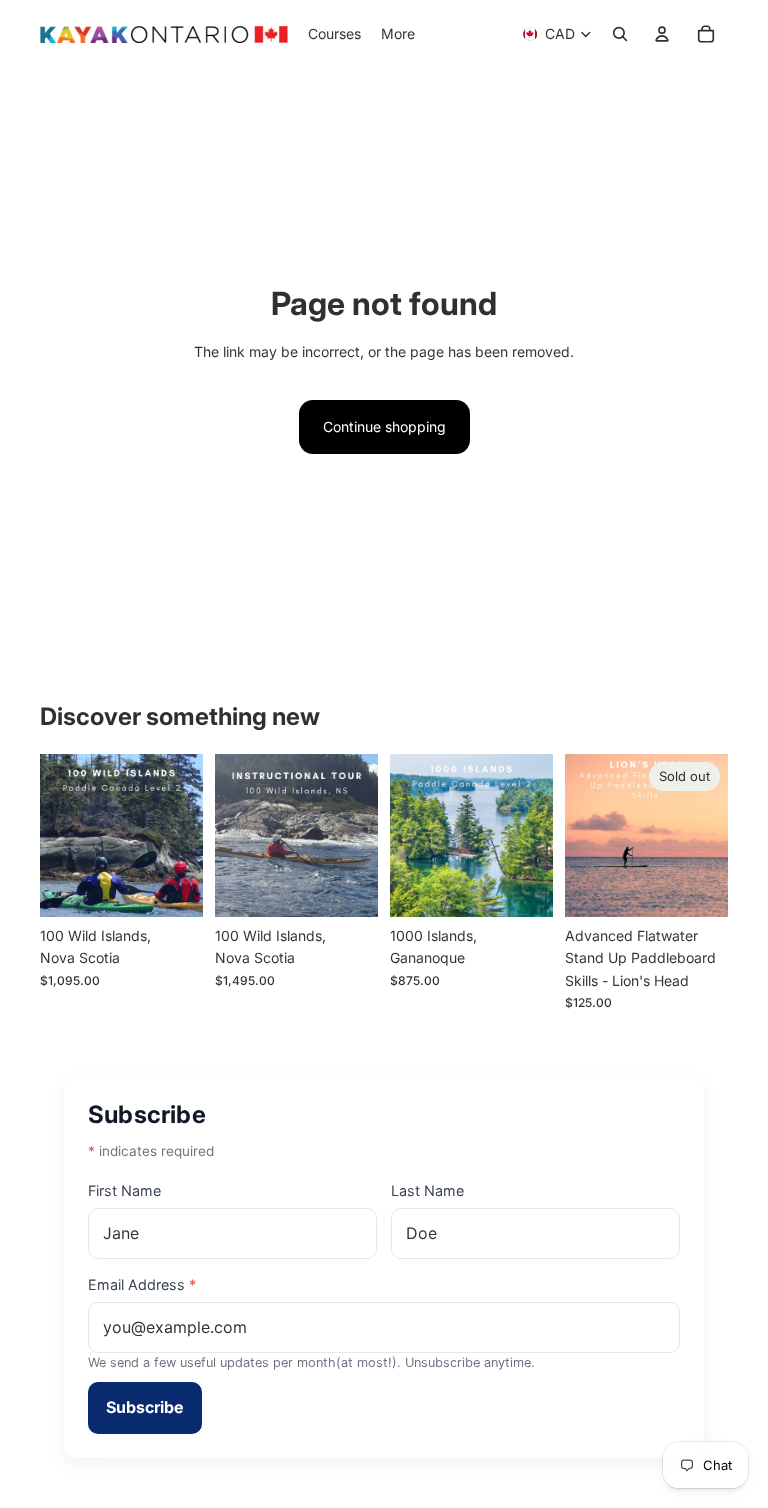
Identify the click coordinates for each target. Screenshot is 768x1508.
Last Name (427, 1190)
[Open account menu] (662, 34)
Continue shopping (384, 426)
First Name (124, 1190)
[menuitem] (398, 34)
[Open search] (620, 34)
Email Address (142, 1284)
